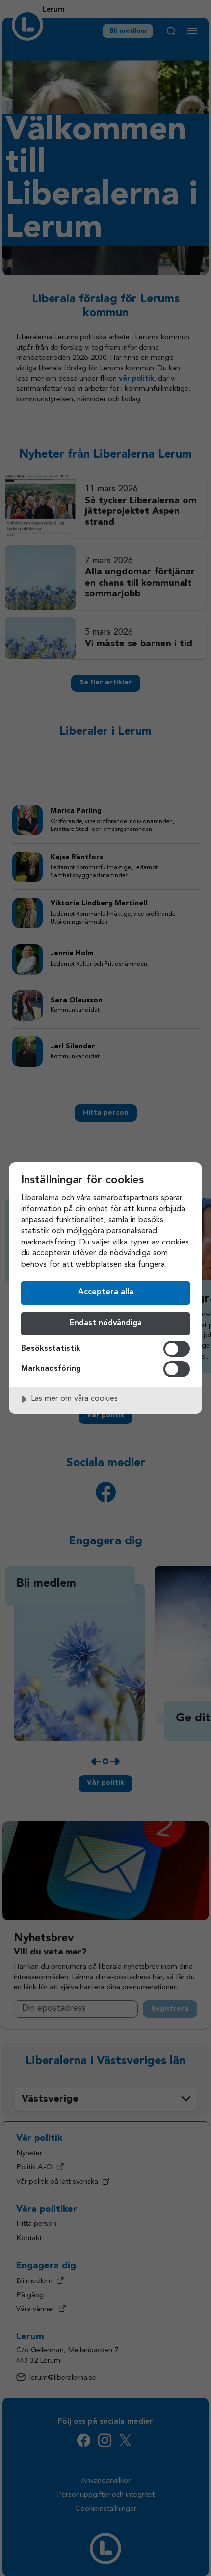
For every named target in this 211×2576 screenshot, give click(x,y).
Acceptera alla (106, 1292)
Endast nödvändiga (106, 1323)
